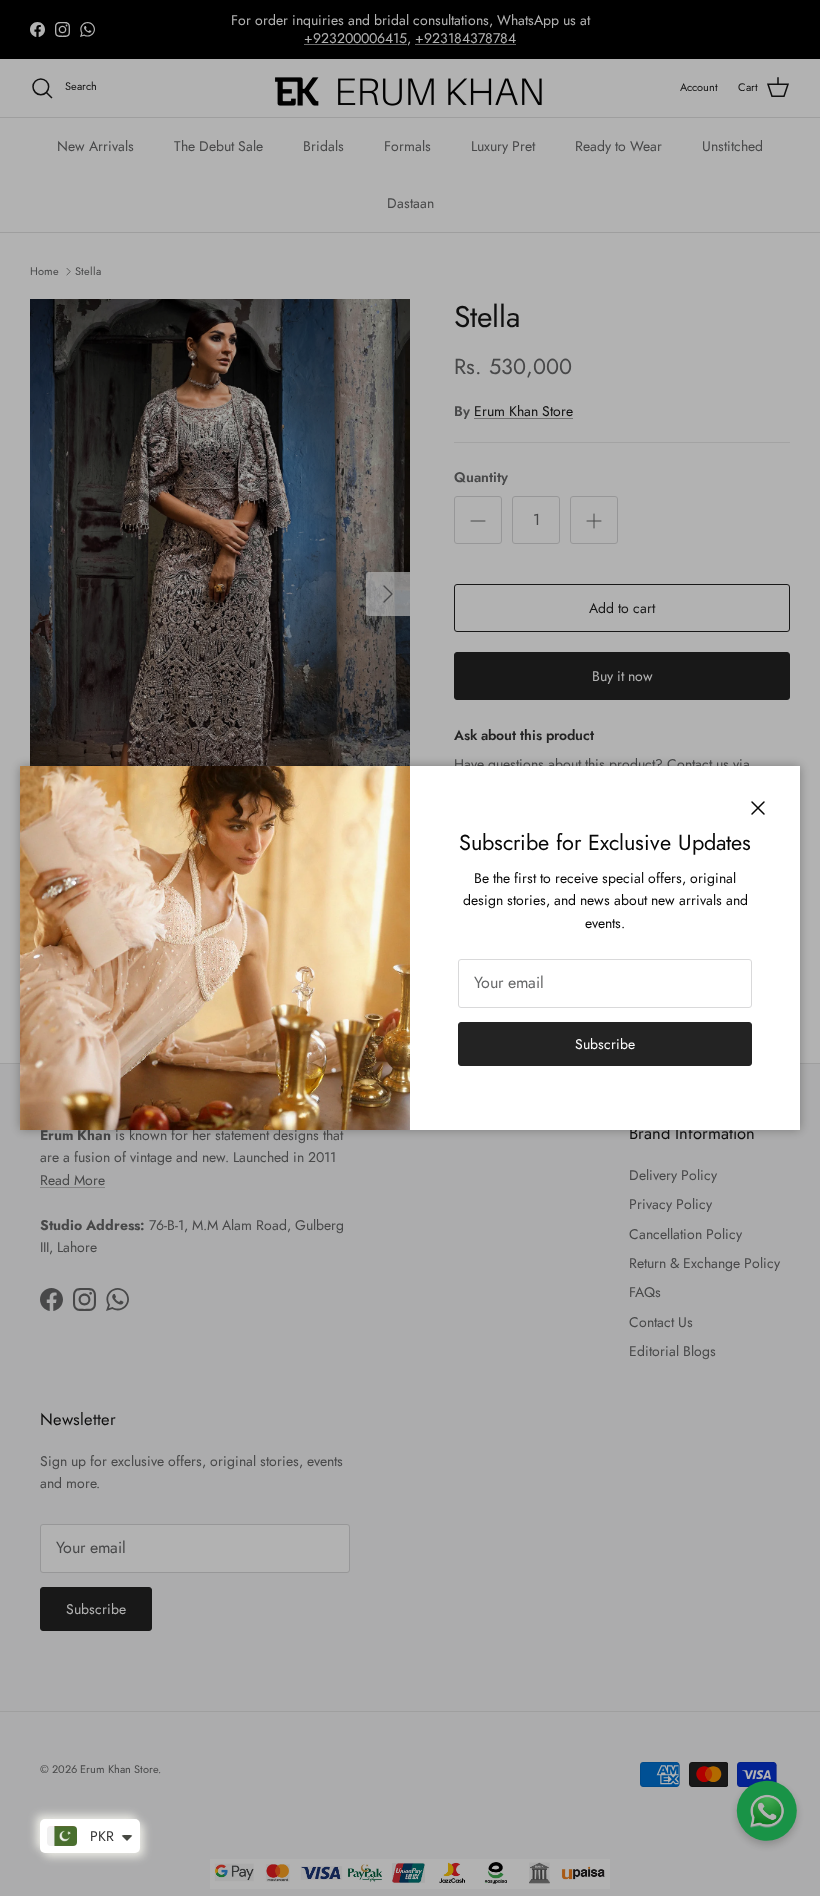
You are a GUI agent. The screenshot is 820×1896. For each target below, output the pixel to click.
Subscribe (605, 1044)
